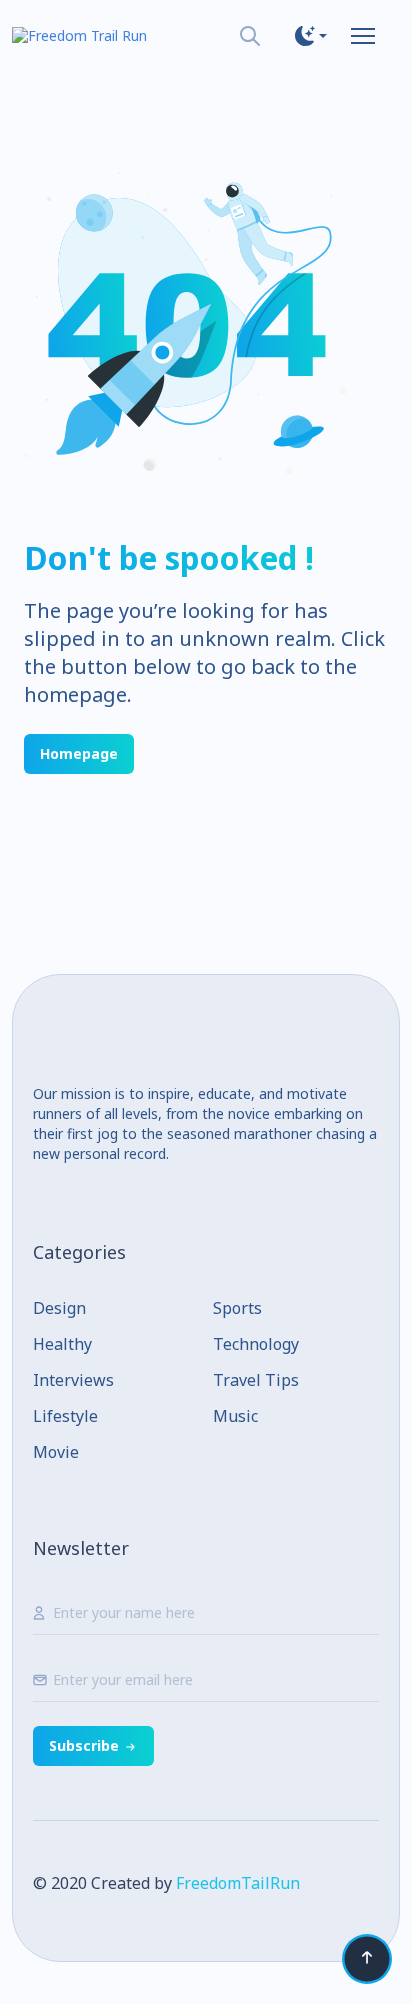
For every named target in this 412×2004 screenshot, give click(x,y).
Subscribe (84, 1745)
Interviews (73, 1380)
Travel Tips (256, 1380)
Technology (256, 1344)
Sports (237, 1308)
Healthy (62, 1344)
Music (235, 1416)
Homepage (79, 753)
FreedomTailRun (238, 1883)
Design (59, 1308)
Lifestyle (65, 1416)
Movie (56, 1452)
